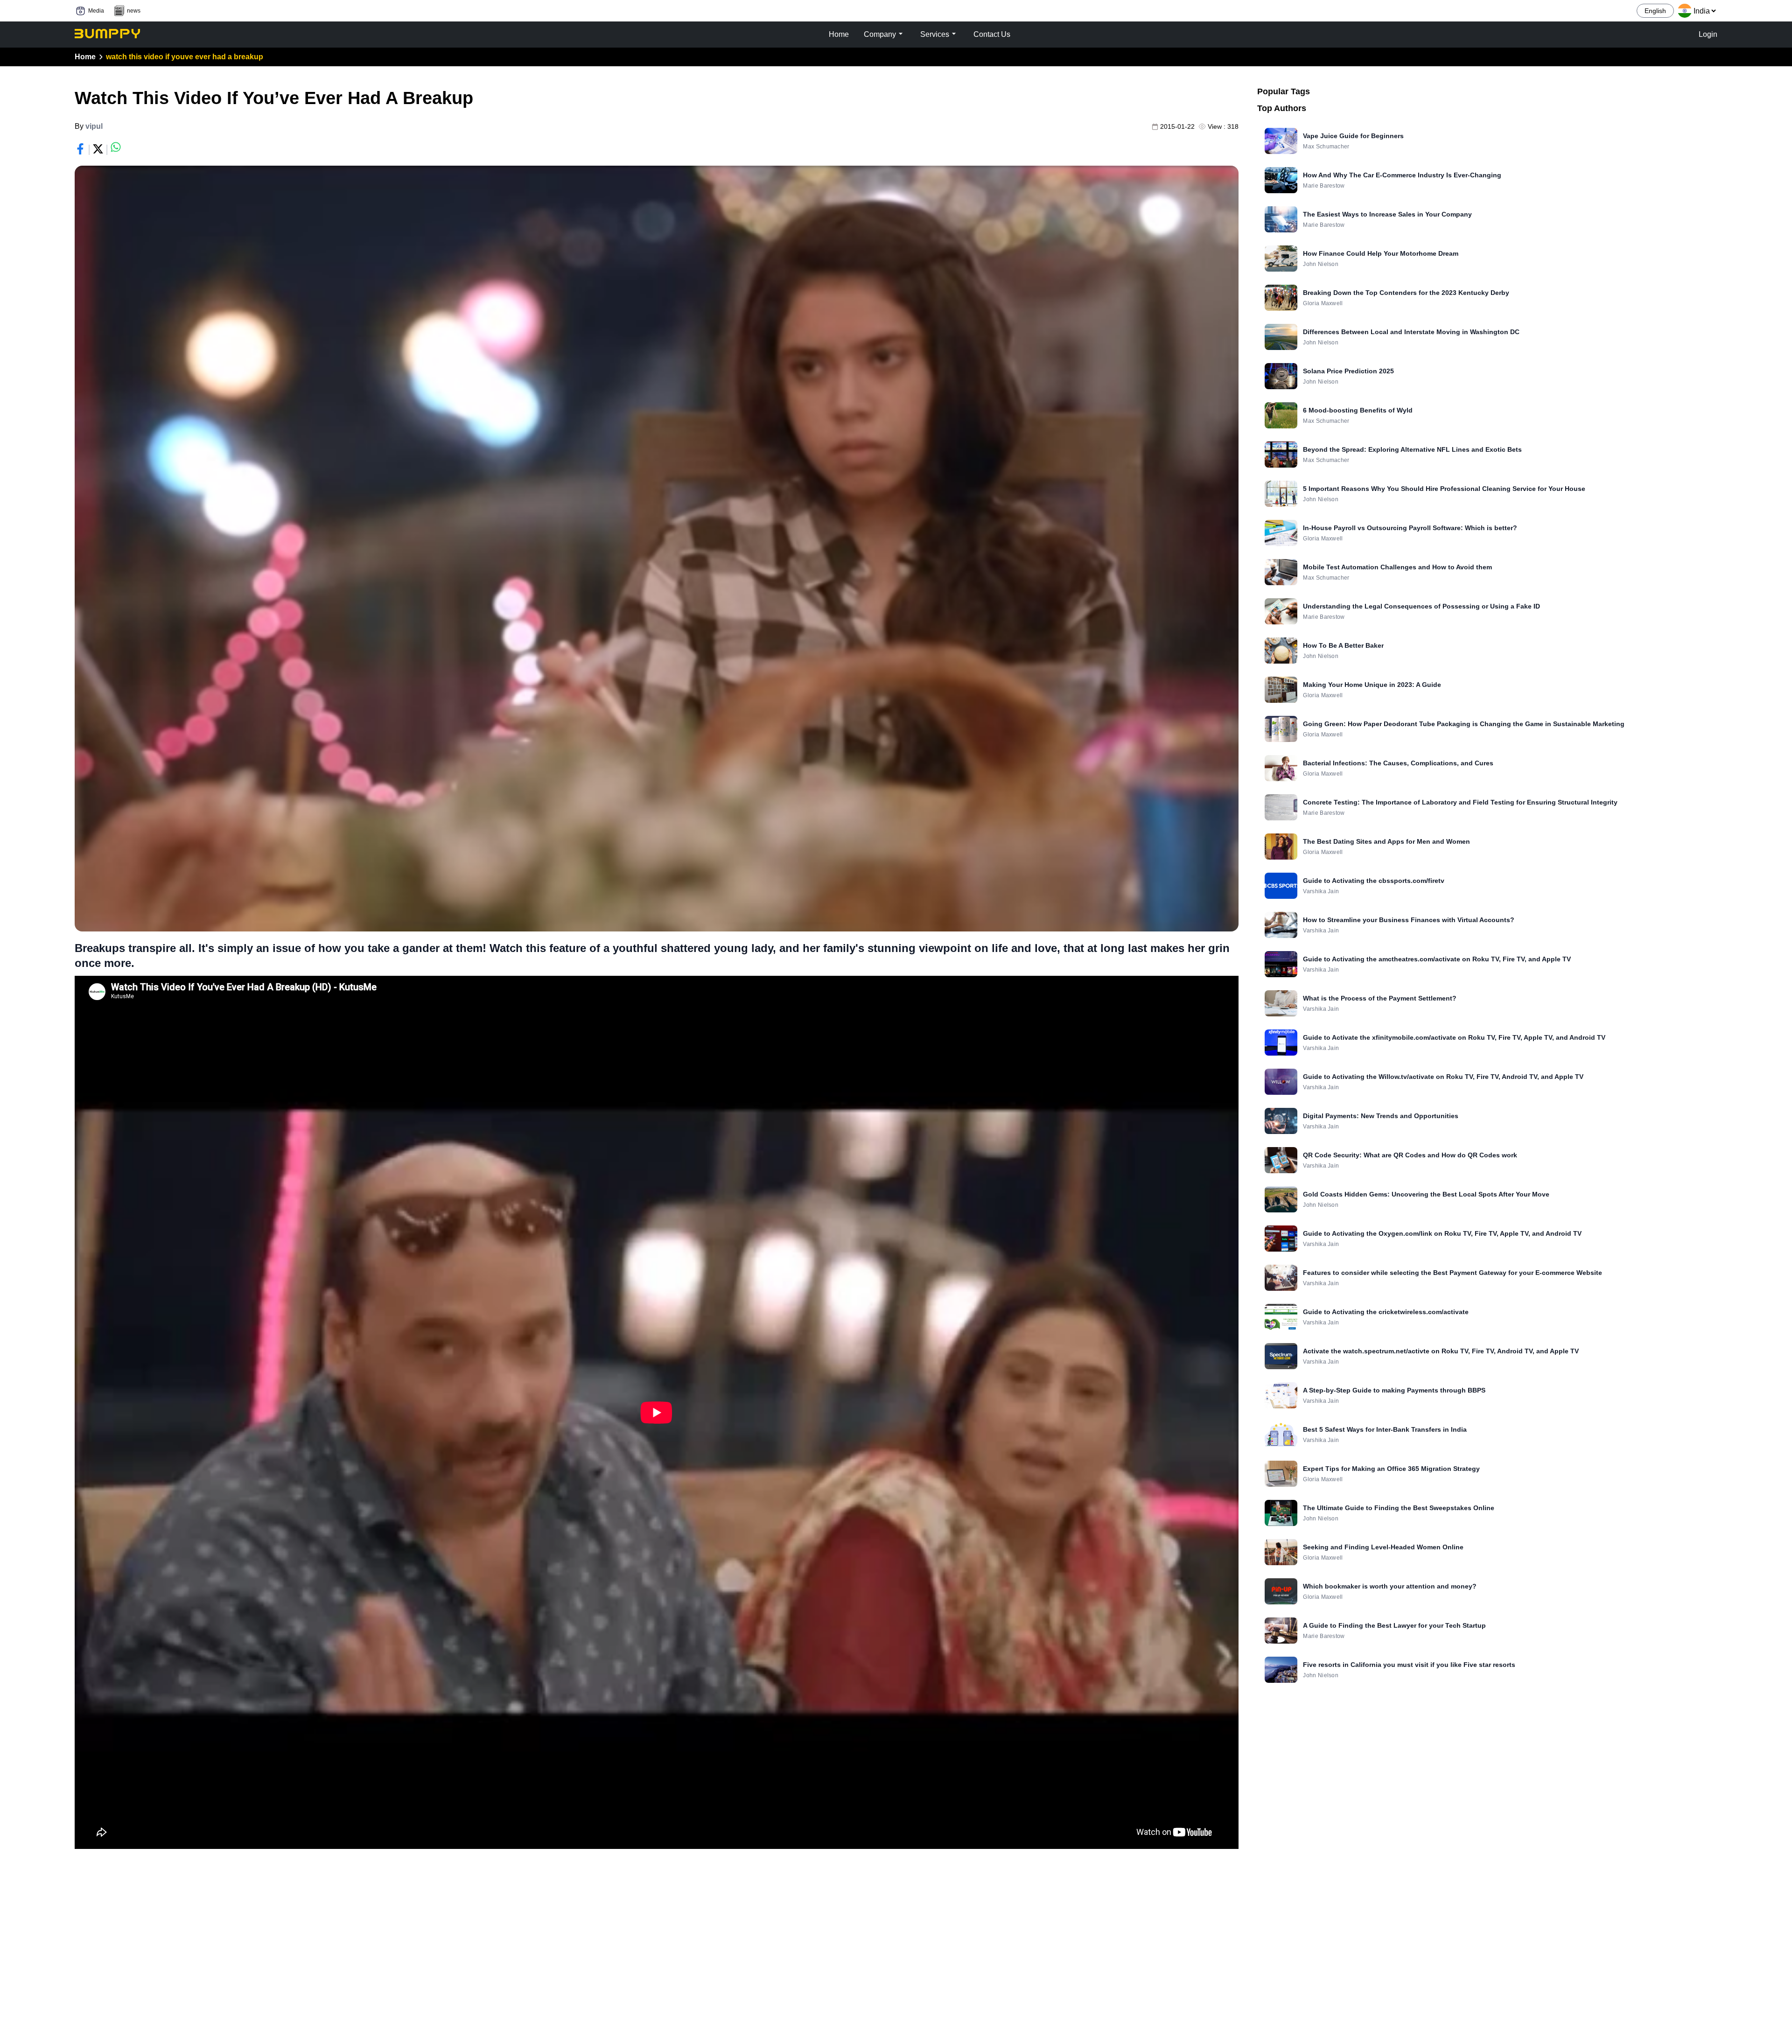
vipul (94, 126)
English (1655, 11)
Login (1708, 34)
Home (85, 57)
